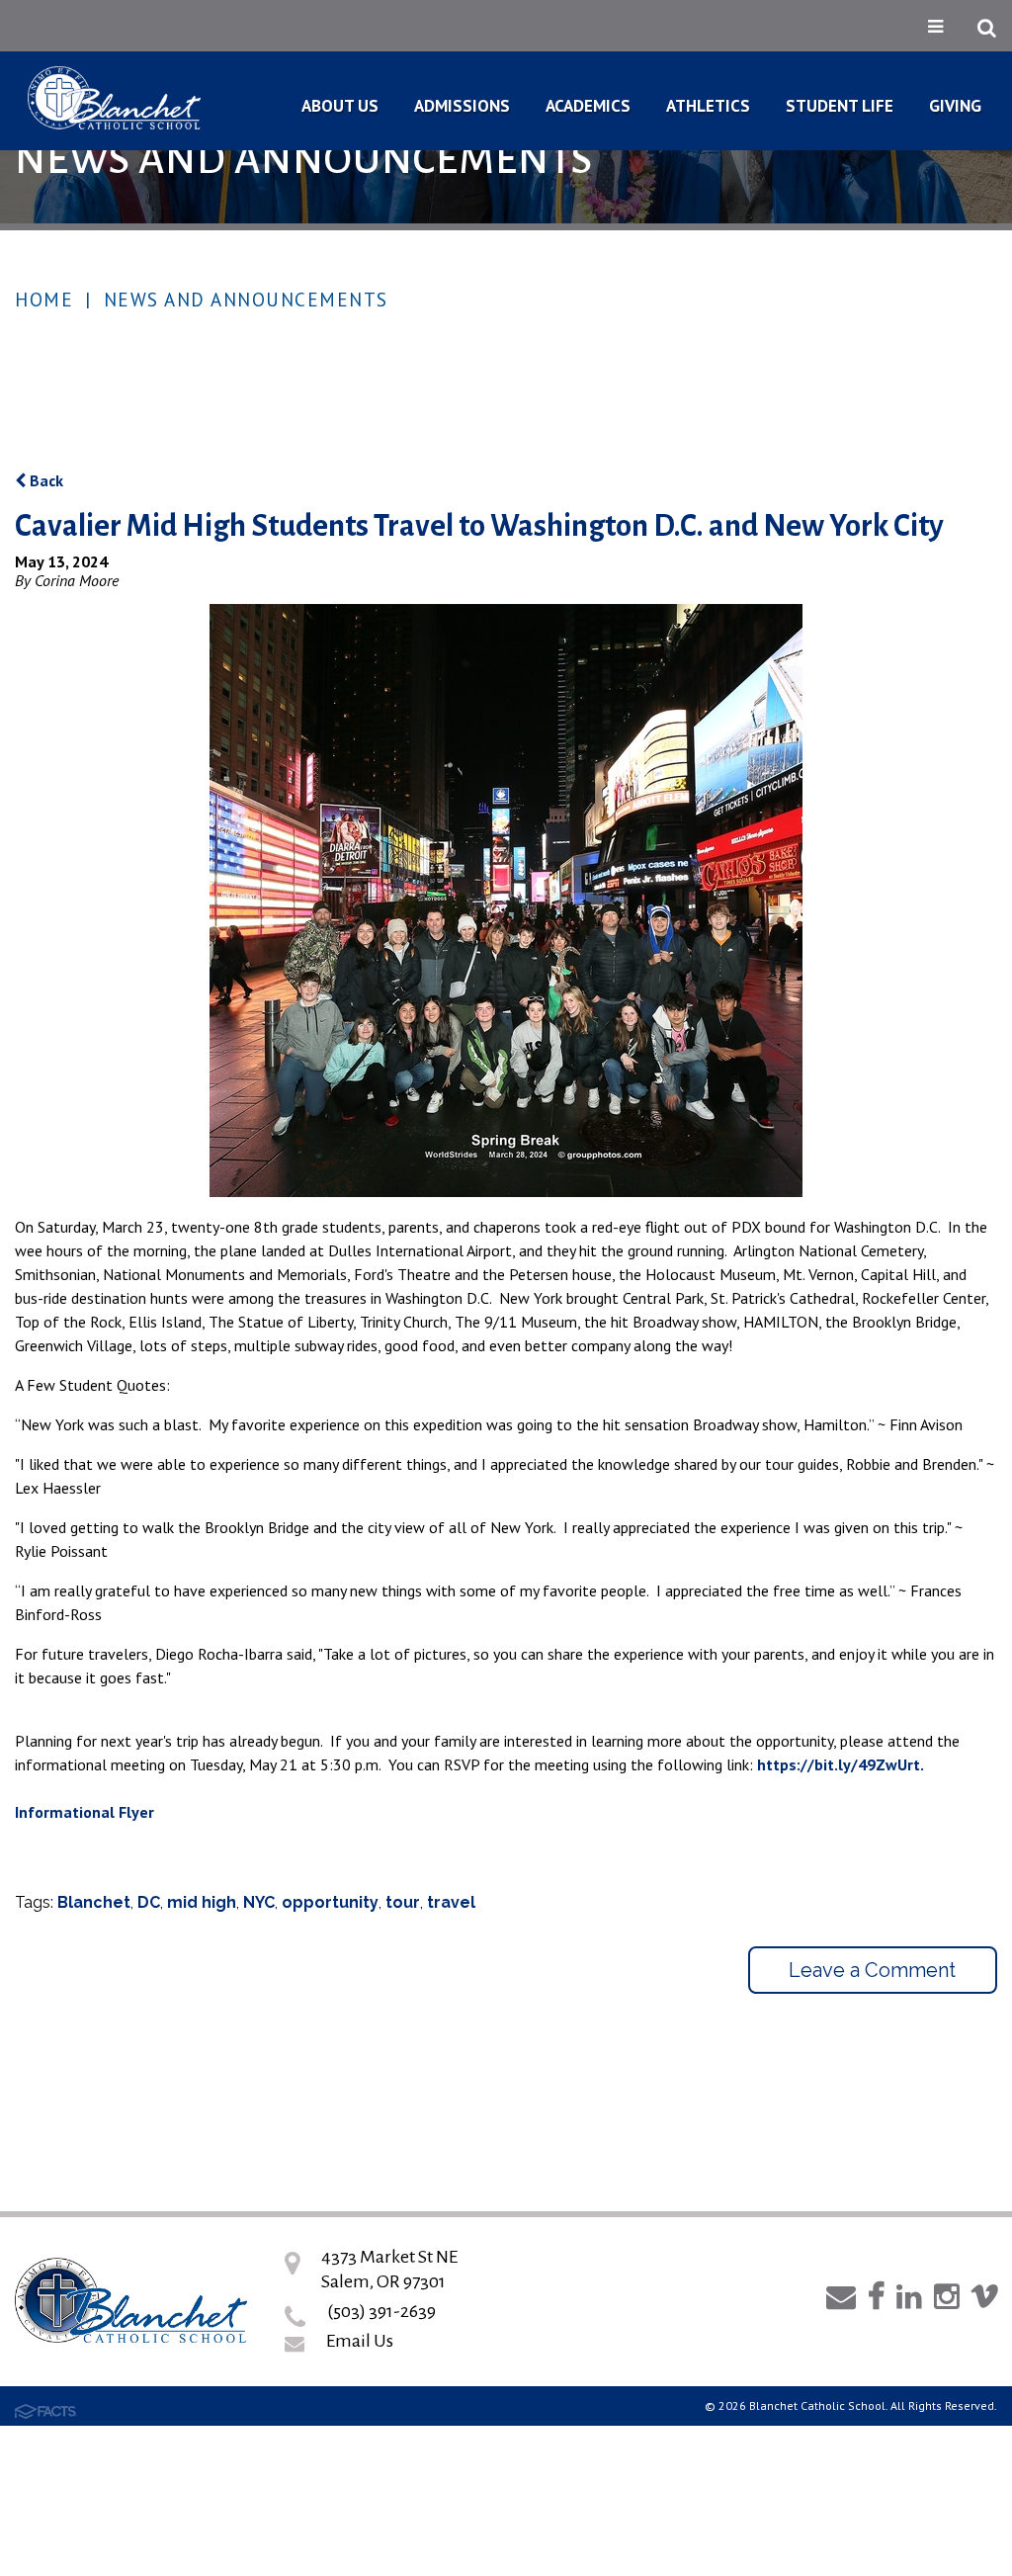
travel (451, 1902)
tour (403, 1902)
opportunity (330, 1902)
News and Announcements (246, 300)
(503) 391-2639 (381, 2311)
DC (149, 1902)
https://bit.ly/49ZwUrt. (841, 1764)
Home (44, 300)
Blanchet (94, 1902)
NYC (259, 1902)
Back (44, 480)
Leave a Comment (872, 1970)
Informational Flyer (84, 1812)
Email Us (360, 2341)
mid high (202, 1902)
